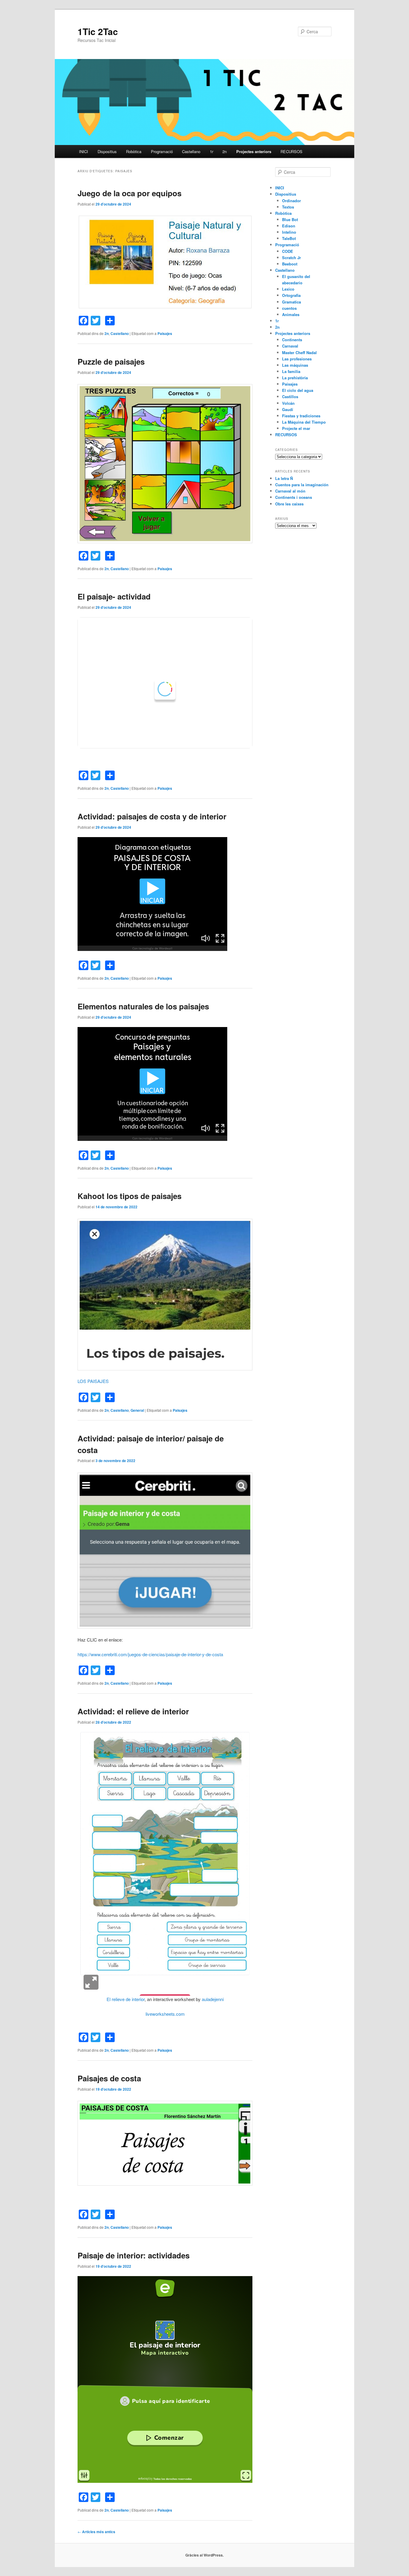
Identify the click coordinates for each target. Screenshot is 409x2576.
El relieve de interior (126, 1999)
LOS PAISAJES (93, 1381)
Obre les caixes (289, 504)
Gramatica (291, 302)
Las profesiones (297, 359)
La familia (291, 371)
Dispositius (107, 151)
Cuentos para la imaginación (302, 485)
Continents (292, 340)
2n (225, 151)
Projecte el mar (296, 428)
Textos (288, 207)
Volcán (288, 403)
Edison (289, 226)
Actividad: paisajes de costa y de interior (152, 816)
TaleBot (289, 238)
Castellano (191, 151)
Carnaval (290, 346)
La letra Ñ (284, 478)
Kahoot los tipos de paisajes (129, 1196)
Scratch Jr (291, 258)
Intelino (289, 232)
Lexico (288, 289)
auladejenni (213, 1999)
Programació (162, 151)
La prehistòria (295, 378)
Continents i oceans (294, 497)
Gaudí (288, 409)
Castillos (290, 397)
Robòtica (134, 151)
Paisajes (165, 333)
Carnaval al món (290, 491)
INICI (84, 151)
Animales (291, 314)
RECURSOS (291, 151)
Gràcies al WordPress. (205, 2555)
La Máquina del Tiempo (304, 422)
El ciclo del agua (298, 390)
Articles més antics (96, 2532)
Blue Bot (290, 219)
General (137, 1410)
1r (212, 151)
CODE (288, 251)
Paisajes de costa (109, 2078)
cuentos (289, 308)
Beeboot (290, 264)
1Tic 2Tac (98, 31)
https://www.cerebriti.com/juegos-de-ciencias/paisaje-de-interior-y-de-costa (150, 1654)
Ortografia (291, 295)
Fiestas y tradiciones (301, 416)
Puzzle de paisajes (111, 361)
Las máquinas (295, 365)
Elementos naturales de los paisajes (143, 1006)
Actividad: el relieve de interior (133, 1711)
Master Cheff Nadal (299, 352)
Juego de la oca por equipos (129, 193)
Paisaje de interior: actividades (134, 2255)
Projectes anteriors (254, 151)
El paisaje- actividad (114, 596)
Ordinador (291, 201)
